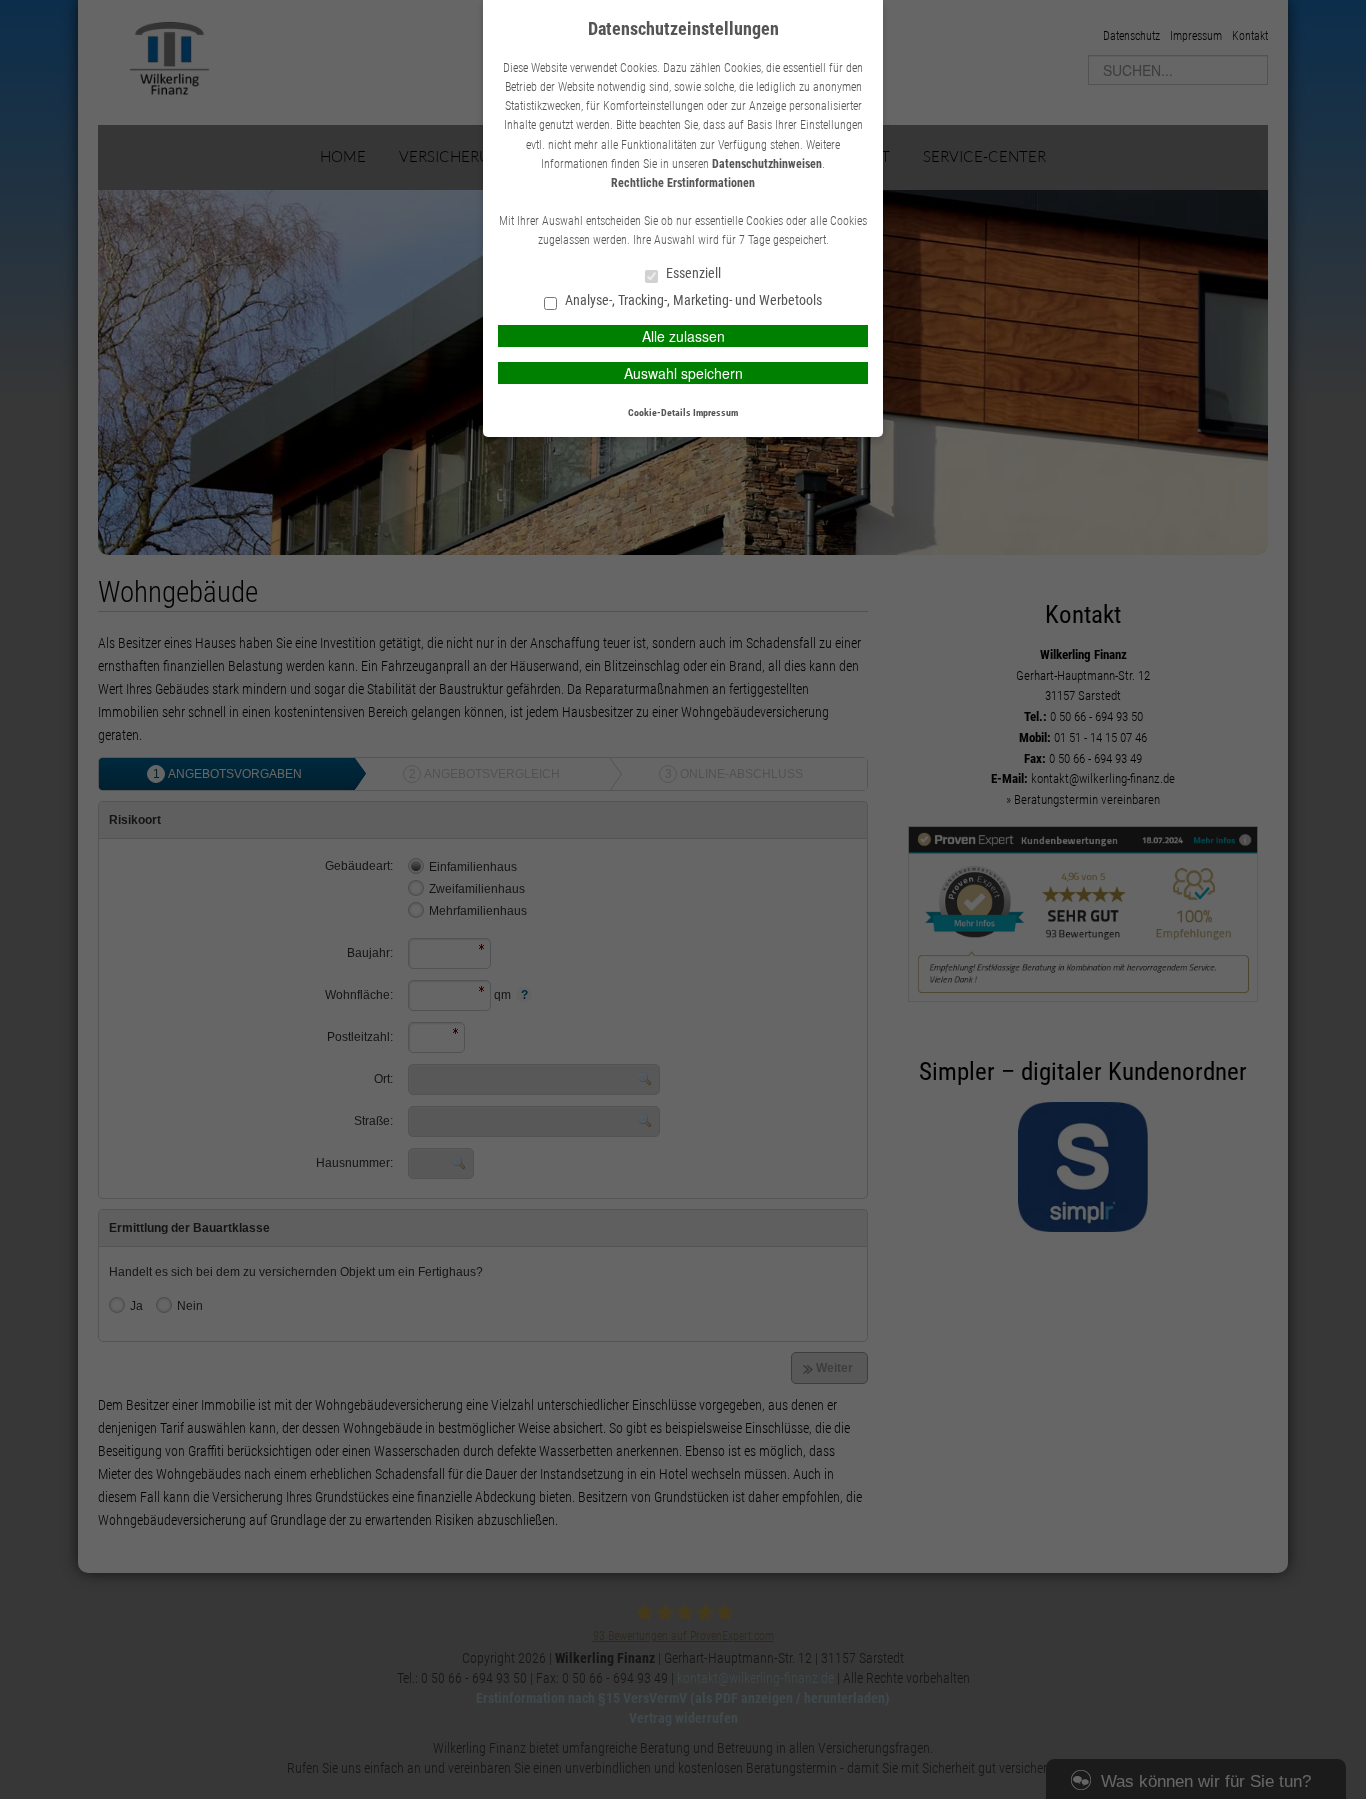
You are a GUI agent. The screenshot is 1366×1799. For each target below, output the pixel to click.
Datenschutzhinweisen (767, 164)
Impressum (715, 412)
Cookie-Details (659, 412)
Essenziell (692, 273)
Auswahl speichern (683, 373)
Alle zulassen (683, 336)
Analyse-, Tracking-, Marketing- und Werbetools (692, 300)
